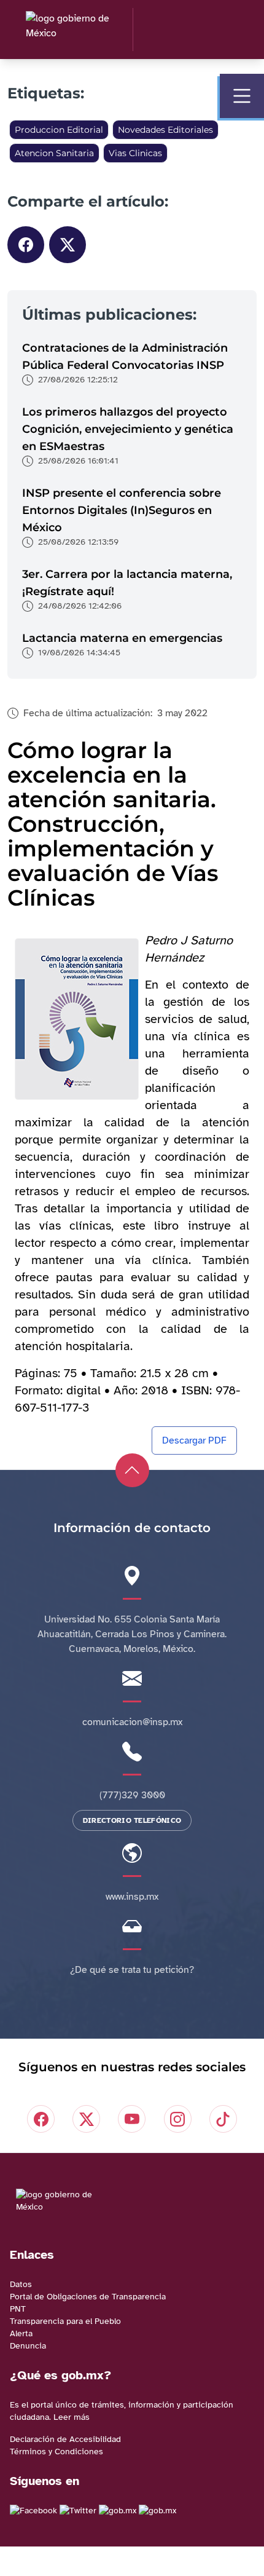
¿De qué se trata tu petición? (132, 1970)
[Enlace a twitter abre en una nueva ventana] (78, 2511)
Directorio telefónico (132, 1820)
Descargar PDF (194, 1440)
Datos (21, 2284)
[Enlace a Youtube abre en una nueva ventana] (157, 2511)
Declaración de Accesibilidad (65, 2439)
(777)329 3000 (132, 1795)
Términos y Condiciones (56, 2452)
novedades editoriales (165, 130)
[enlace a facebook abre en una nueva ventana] (33, 2511)
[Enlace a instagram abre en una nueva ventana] (118, 2511)
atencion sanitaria (54, 153)
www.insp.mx (132, 1897)
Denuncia (28, 2346)
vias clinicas (135, 153)
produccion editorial (59, 130)
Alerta (21, 2333)
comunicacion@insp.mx (132, 1722)
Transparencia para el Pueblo (65, 2321)
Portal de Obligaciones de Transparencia (88, 2297)
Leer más (72, 2417)
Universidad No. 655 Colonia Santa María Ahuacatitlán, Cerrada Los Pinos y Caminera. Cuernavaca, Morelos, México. (132, 1634)
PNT (18, 2309)
